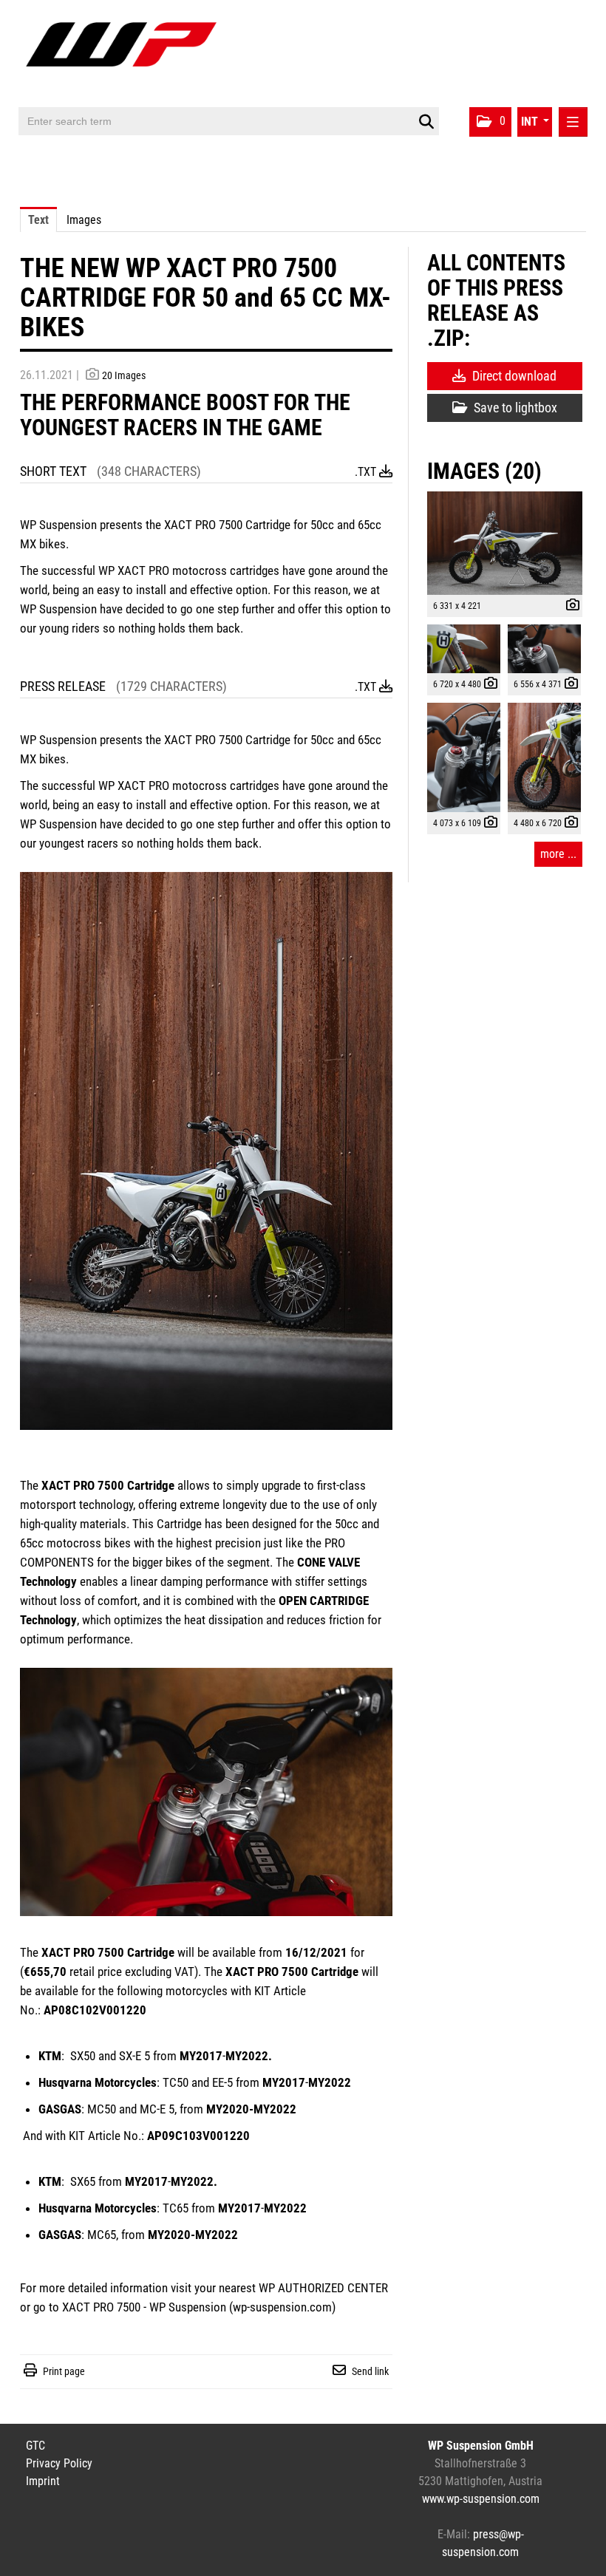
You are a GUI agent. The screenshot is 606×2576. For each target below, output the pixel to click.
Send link (370, 2371)
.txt (367, 472)
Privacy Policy (59, 2463)
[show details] (569, 607)
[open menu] (573, 122)
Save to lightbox (514, 408)
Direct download (513, 376)
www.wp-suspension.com (481, 2499)
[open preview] (505, 543)
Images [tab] (84, 220)
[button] (490, 122)
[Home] (125, 54)
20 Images (124, 375)
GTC (35, 2446)
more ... (558, 854)
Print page (64, 2371)
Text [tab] (38, 220)
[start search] (426, 122)
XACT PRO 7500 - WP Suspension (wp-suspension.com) (199, 2307)
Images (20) (484, 471)
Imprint (43, 2481)
